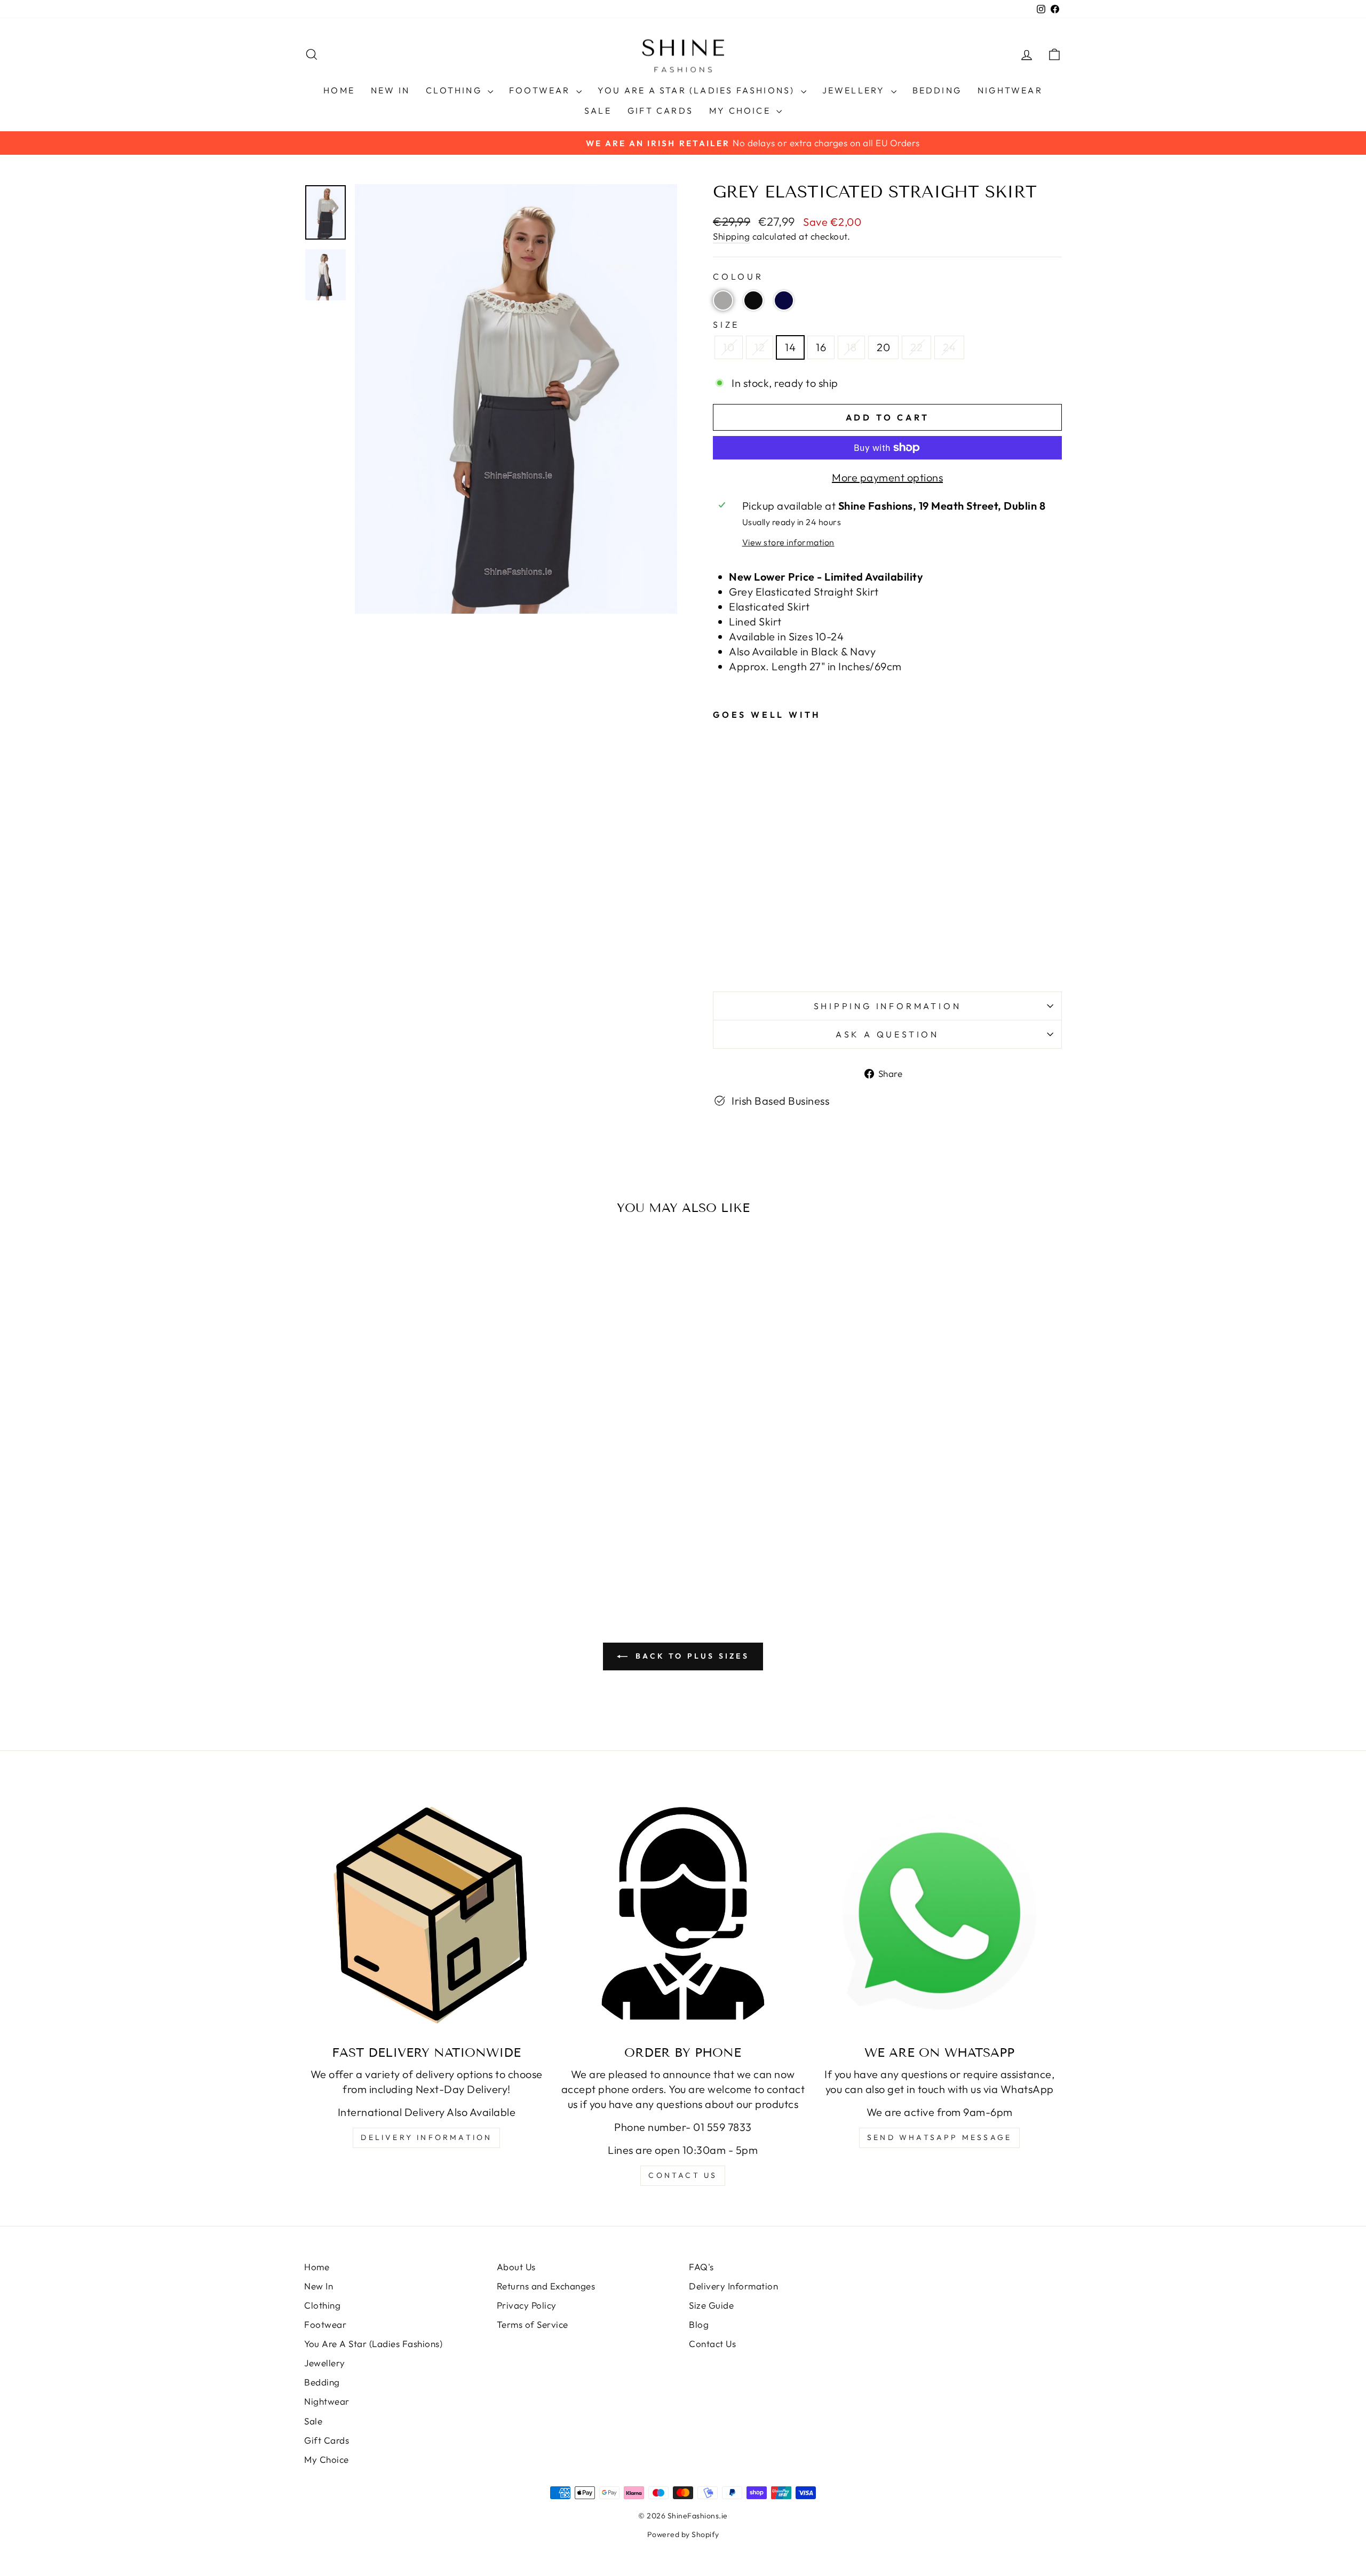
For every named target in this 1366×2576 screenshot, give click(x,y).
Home (339, 90)
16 (821, 347)
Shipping (731, 236)
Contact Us (712, 2344)
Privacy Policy (527, 2305)
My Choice (741, 110)
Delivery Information (426, 2137)
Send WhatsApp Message (939, 2137)
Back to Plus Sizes (690, 1656)
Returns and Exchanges (546, 2286)
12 (760, 347)
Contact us (683, 2175)
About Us (516, 2267)
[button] (723, 300)
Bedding (937, 90)
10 (729, 347)
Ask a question (887, 1034)
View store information (788, 542)
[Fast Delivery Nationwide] (427, 1913)
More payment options (887, 477)
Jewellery (855, 90)
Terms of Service (533, 2324)
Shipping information (888, 1006)
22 (916, 347)
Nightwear (1010, 90)
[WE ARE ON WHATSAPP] (939, 1913)
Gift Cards (660, 110)
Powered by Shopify (683, 2534)
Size (726, 324)
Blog (699, 2324)
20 (883, 347)
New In (390, 90)
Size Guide (711, 2305)
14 (790, 347)
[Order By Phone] (683, 1913)
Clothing (455, 90)
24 (949, 347)
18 (851, 347)
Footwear (541, 90)
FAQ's (701, 2267)
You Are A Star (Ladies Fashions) (698, 90)
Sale (598, 110)
